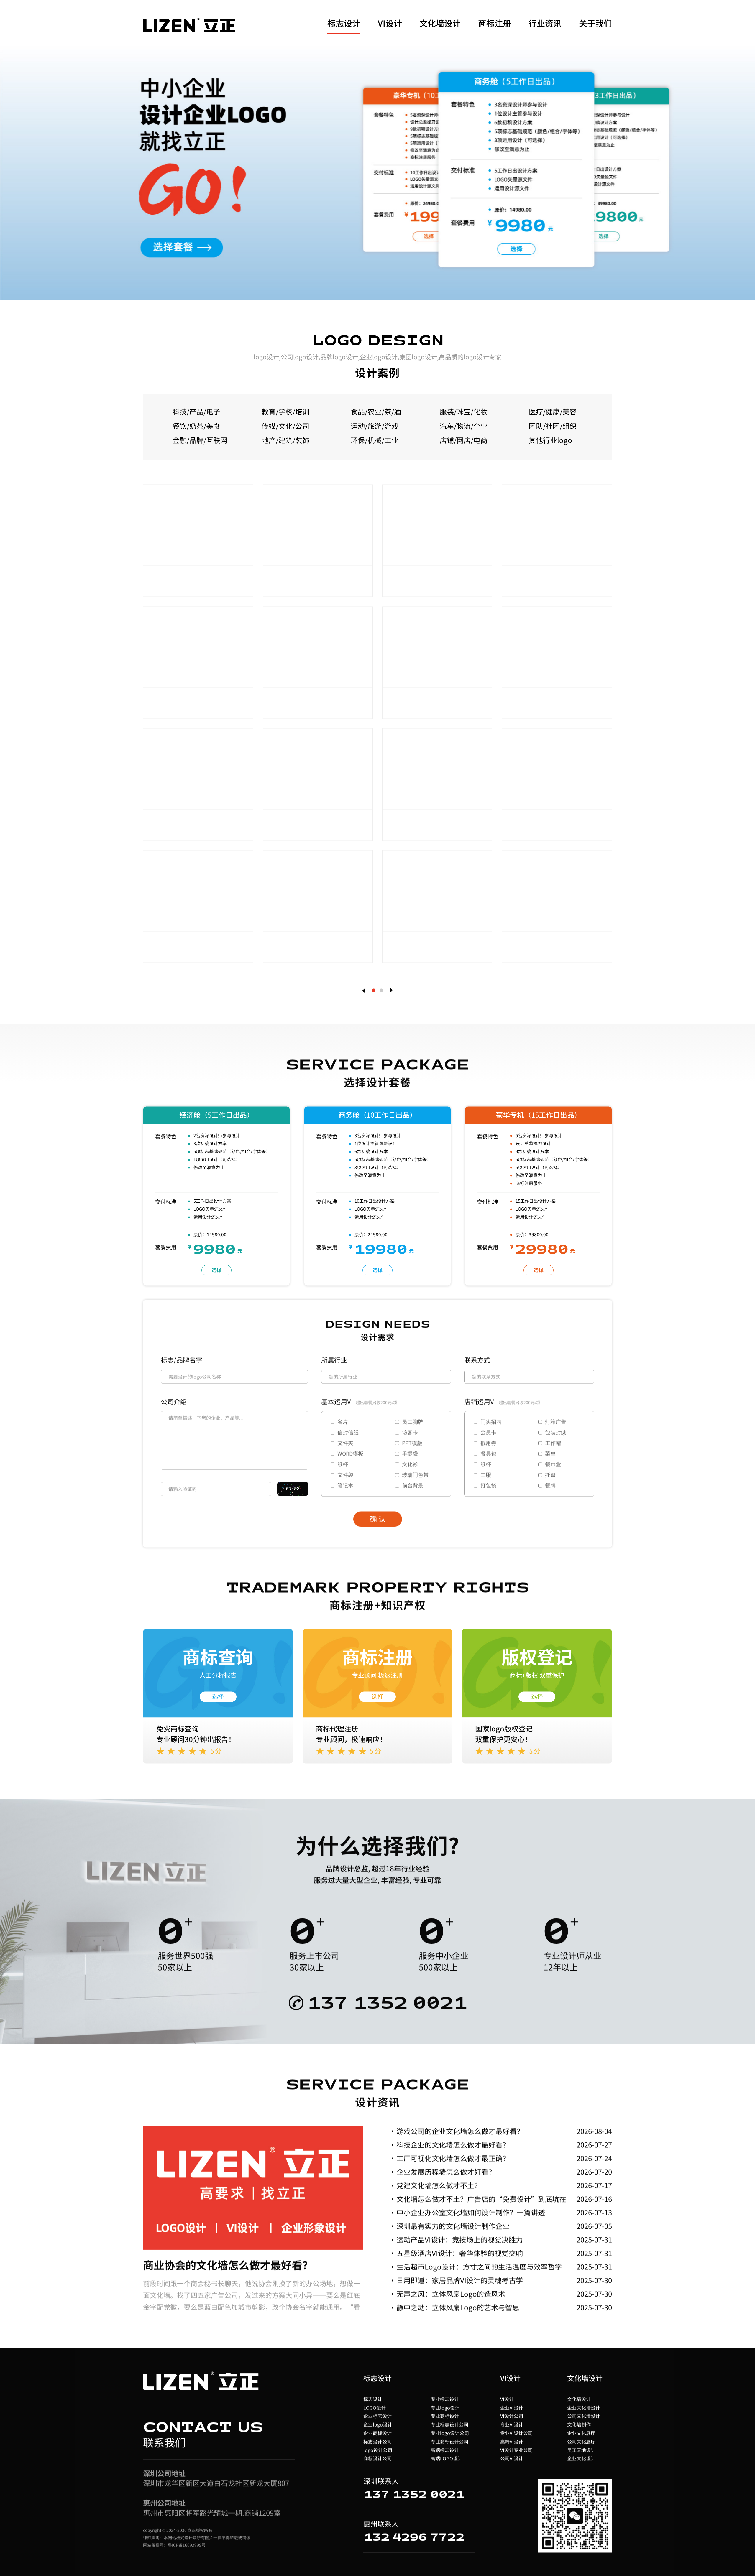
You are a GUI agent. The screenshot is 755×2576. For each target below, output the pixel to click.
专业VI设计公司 (516, 2433)
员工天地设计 (581, 2450)
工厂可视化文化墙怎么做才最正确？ (453, 2158)
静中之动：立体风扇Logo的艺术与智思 (458, 2307)
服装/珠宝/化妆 (464, 411)
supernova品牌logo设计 (310, 820)
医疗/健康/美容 (553, 411)
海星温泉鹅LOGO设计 (305, 576)
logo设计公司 (378, 2450)
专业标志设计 (445, 2399)
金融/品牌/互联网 (200, 440)
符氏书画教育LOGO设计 (548, 698)
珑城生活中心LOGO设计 (189, 576)
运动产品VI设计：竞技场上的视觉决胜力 (460, 2239)
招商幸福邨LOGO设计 (544, 820)
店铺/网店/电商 (464, 440)
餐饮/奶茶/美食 (196, 426)
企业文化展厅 (581, 2433)
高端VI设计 (512, 2441)
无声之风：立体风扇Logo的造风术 (451, 2294)
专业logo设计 (445, 2407)
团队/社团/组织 (553, 426)
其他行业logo (550, 440)
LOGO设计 (375, 2407)
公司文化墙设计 (584, 2416)
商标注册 (495, 24)
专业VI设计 (512, 2424)
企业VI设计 (512, 2407)
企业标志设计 (377, 2416)
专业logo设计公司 (450, 2433)
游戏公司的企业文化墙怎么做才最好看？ (460, 2131)
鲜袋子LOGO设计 (537, 942)
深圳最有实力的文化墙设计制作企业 (453, 2226)
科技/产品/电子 (196, 411)
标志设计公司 (377, 2441)
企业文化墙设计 (584, 2407)
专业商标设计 (445, 2416)
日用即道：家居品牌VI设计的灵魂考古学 (460, 2280)
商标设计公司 (377, 2458)
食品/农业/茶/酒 (376, 411)
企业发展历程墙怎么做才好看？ (446, 2172)
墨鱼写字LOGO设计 (421, 942)
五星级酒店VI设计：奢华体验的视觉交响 (460, 2253)
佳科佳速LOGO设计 (301, 698)
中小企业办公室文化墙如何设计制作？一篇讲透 (471, 2212)
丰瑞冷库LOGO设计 (182, 698)
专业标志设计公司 (449, 2424)
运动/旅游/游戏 (375, 426)
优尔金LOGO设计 (178, 820)
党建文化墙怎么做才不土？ (439, 2185)
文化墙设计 (440, 24)
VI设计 (390, 24)
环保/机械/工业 (375, 440)
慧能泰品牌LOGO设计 (424, 576)
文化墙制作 (579, 2424)
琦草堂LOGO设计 (298, 942)
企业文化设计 (581, 2458)
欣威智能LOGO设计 (421, 698)
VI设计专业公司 (516, 2450)
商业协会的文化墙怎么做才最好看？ (228, 2264)
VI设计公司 (512, 2416)
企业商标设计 (377, 2433)
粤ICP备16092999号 (187, 2545)
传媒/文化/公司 (285, 426)
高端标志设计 (445, 2450)
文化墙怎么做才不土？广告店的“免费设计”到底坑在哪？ (481, 2204)
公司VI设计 (512, 2458)
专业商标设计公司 (449, 2441)
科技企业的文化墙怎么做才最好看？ (453, 2144)
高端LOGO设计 (447, 2458)
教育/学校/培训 (285, 411)
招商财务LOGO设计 (540, 576)
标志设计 (344, 24)
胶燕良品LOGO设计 (421, 820)
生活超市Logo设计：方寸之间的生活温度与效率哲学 (479, 2266)
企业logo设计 (378, 2424)
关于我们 (595, 24)
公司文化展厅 (581, 2441)
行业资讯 (545, 24)
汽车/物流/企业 (464, 426)
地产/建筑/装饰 (285, 440)
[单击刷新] (293, 1489)
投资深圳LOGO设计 (182, 942)
